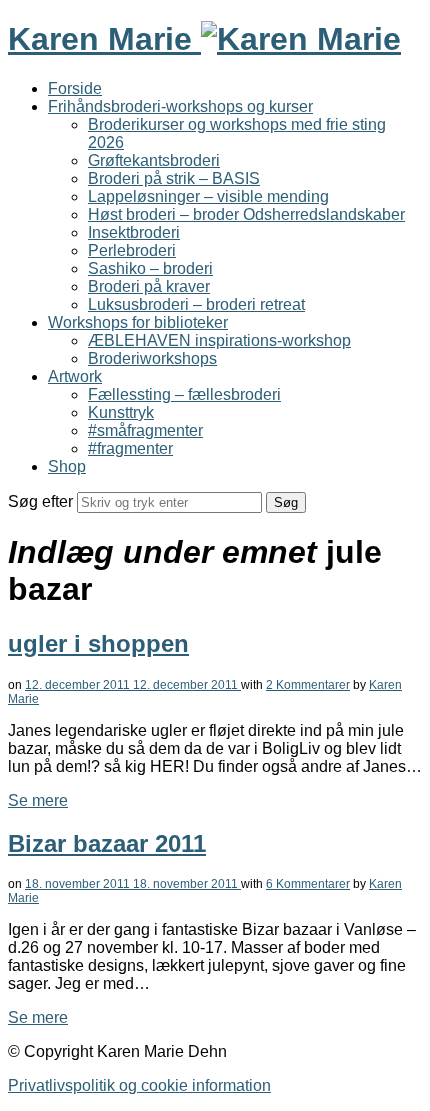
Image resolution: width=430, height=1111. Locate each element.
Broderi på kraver (149, 286)
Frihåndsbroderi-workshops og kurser (180, 106)
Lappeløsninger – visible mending (208, 196)
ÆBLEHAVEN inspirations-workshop (219, 340)
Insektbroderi (134, 232)
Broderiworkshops (152, 358)
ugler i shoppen (98, 643)
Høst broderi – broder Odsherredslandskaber (246, 214)
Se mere (38, 800)
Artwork (75, 376)
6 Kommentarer (308, 884)
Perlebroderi (132, 250)
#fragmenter (130, 448)
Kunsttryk (121, 412)
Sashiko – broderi (150, 268)
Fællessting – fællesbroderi (184, 394)
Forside (75, 88)
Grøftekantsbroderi (154, 160)
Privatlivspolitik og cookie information (139, 1085)
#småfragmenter (145, 430)
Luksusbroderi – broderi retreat (196, 304)
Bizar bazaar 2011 (107, 843)
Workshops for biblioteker (138, 322)
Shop (67, 466)
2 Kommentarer (308, 685)
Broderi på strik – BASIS (174, 178)
